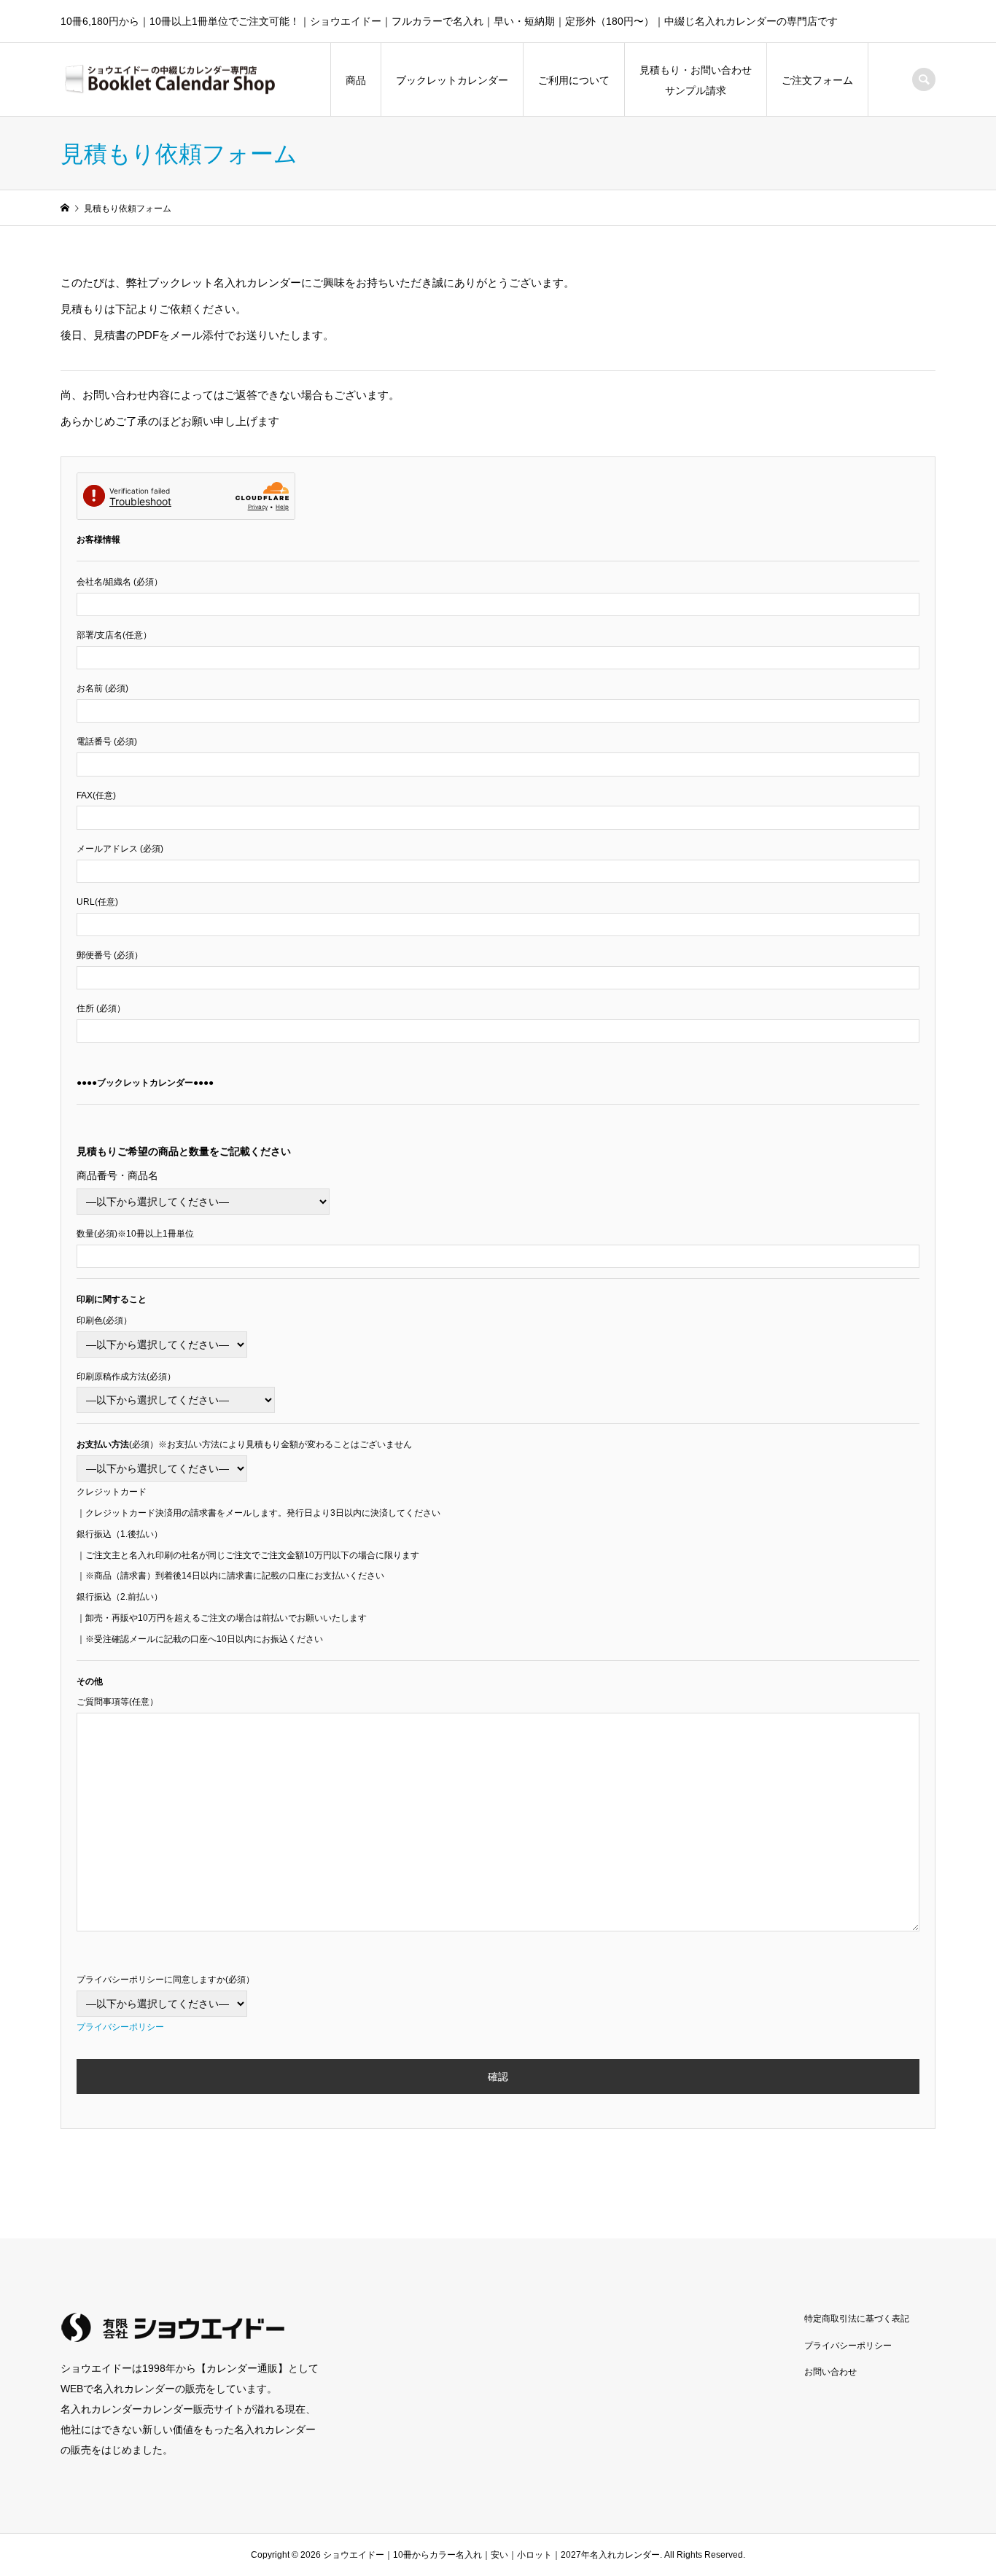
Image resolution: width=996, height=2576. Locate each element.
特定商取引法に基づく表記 (857, 2319)
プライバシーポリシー (120, 2027)
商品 (356, 80)
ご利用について (574, 80)
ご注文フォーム (817, 80)
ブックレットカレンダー (452, 80)
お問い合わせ (830, 2372)
